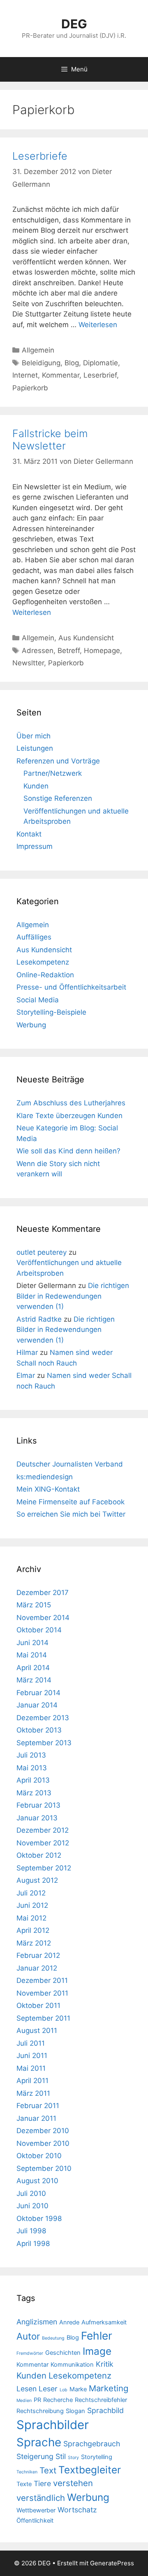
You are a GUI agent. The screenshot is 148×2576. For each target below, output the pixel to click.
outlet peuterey (42, 1252)
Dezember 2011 (42, 1980)
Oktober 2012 (39, 1855)
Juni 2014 (32, 1643)
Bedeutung (53, 2338)
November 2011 (42, 1993)
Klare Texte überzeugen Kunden (69, 1116)
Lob (64, 2390)
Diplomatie (101, 363)
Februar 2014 (38, 1693)
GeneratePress (112, 2563)
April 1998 (33, 2244)
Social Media (38, 1000)
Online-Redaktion (45, 975)
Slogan (75, 2411)
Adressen (38, 651)
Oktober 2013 (39, 1730)
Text (48, 2470)
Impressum (35, 846)
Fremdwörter (30, 2353)
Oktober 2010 (39, 2156)
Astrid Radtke (39, 1319)
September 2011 (43, 2018)
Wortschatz (77, 2510)
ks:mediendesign (45, 1477)
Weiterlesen (98, 325)
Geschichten (63, 2353)
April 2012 (33, 1930)
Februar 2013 (38, 1805)
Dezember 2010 (43, 2131)
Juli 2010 (31, 2193)
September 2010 (44, 2168)
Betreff (69, 651)
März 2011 (33, 2093)
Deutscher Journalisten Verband (70, 1464)
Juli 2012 (31, 1893)
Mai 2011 (31, 2068)
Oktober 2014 (39, 1630)
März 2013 (34, 1793)
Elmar (26, 1375)
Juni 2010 (32, 2206)
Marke (78, 2389)
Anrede (69, 2322)
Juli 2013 (31, 1755)
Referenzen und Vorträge (58, 761)
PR (37, 2400)
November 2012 (43, 1843)
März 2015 (34, 1605)
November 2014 (43, 1618)
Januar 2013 (37, 1818)
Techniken (27, 2472)
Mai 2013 (32, 1768)
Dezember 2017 (43, 1593)
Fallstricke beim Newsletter (50, 440)
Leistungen (35, 748)
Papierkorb (30, 388)
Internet (25, 375)
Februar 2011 (38, 2106)
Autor (28, 2336)
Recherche (58, 2400)
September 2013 (44, 1743)
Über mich (34, 736)
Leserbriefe (40, 156)
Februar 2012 (38, 1955)
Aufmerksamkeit (104, 2322)
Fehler (97, 2336)
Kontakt (29, 834)
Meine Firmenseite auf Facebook (71, 1502)
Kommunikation (72, 2365)
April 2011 (32, 2081)
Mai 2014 (32, 1655)
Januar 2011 (36, 2118)
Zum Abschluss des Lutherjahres (71, 1103)
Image (97, 2351)
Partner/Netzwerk (53, 773)
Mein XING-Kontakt (48, 1489)
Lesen (27, 2389)
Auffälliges (34, 937)
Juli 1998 (31, 2231)
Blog (72, 363)
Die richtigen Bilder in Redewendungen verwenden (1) (73, 1296)
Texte (24, 2484)
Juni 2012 (32, 1905)
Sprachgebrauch (92, 2444)
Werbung (31, 1025)
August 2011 (37, 2031)
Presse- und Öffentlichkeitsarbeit (71, 987)
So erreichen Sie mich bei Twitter (71, 1514)
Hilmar (27, 1352)
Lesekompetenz (43, 962)
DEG (74, 24)
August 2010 (37, 2181)
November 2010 (43, 2143)
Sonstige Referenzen (58, 798)
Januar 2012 (37, 1968)
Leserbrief (100, 375)
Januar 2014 (37, 1705)
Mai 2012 (31, 1918)
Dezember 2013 (43, 1718)
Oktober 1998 (39, 2218)
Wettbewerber (36, 2510)
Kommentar (61, 375)
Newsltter (28, 663)
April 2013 (33, 1780)
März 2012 (34, 1943)
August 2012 (37, 1880)
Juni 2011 (32, 2056)
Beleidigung (41, 363)
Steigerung (35, 2456)
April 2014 (33, 1668)
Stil (61, 2456)
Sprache (39, 2442)
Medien (24, 2401)
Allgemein (38, 350)
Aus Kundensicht (86, 638)
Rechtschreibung (40, 2411)
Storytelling (97, 2457)
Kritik (105, 2364)
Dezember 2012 (43, 1830)
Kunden (36, 786)
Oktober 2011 (38, 2005)
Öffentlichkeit (35, 2521)
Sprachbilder (53, 2425)
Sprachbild (105, 2410)
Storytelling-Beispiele (51, 1012)
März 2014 (34, 1680)
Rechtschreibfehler (101, 2400)
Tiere (42, 2483)
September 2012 (44, 1868)
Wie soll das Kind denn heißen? (68, 1151)
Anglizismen (37, 2322)
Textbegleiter (90, 2470)
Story (73, 2458)
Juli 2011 (31, 2043)
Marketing (109, 2388)
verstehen (73, 2483)
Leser (48, 2389)
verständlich (41, 2498)
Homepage (102, 651)
